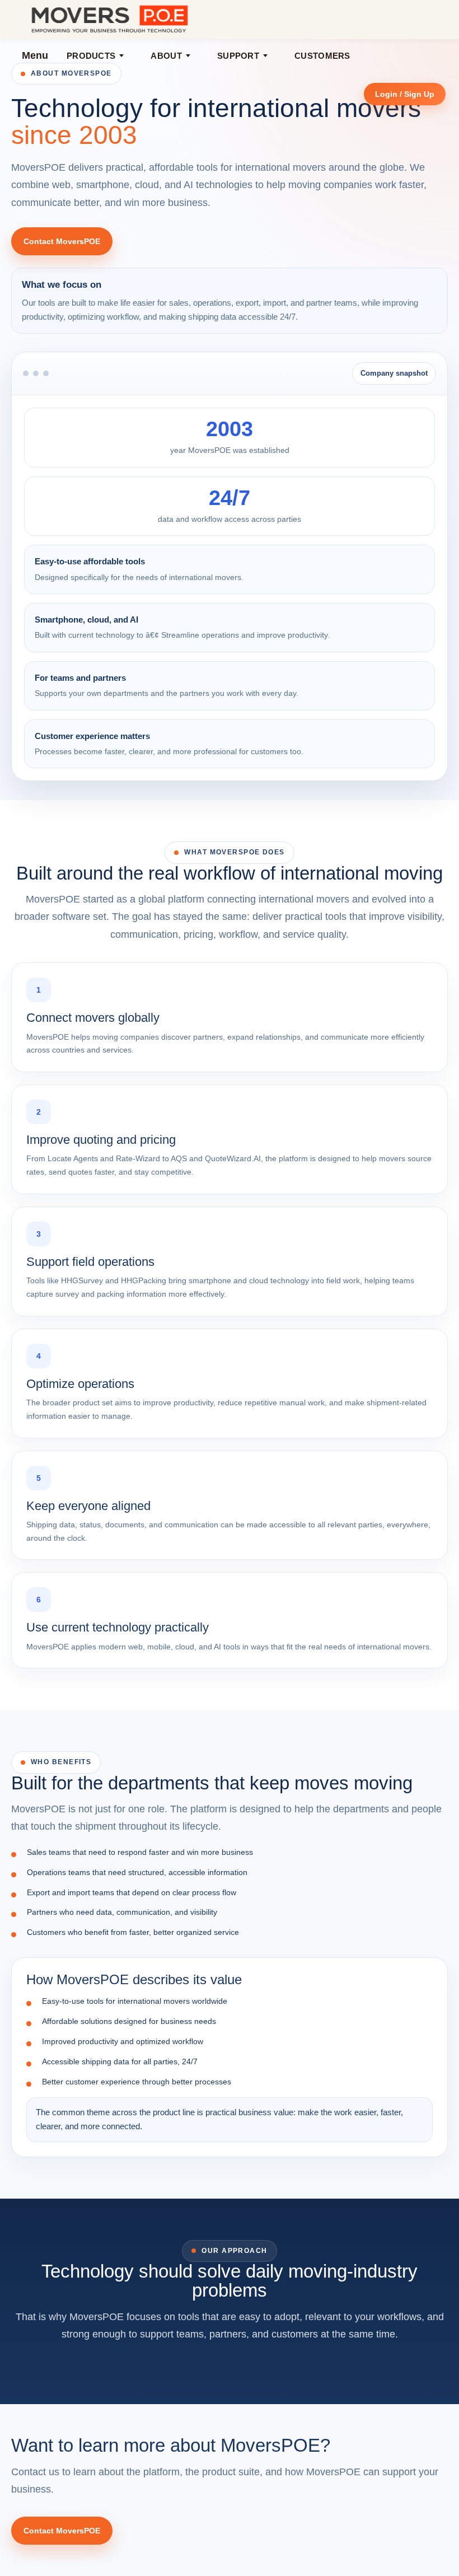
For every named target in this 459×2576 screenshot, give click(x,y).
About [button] (166, 56)
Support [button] (238, 56)
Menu (35, 55)
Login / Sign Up (405, 94)
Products (91, 56)
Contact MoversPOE (62, 241)
